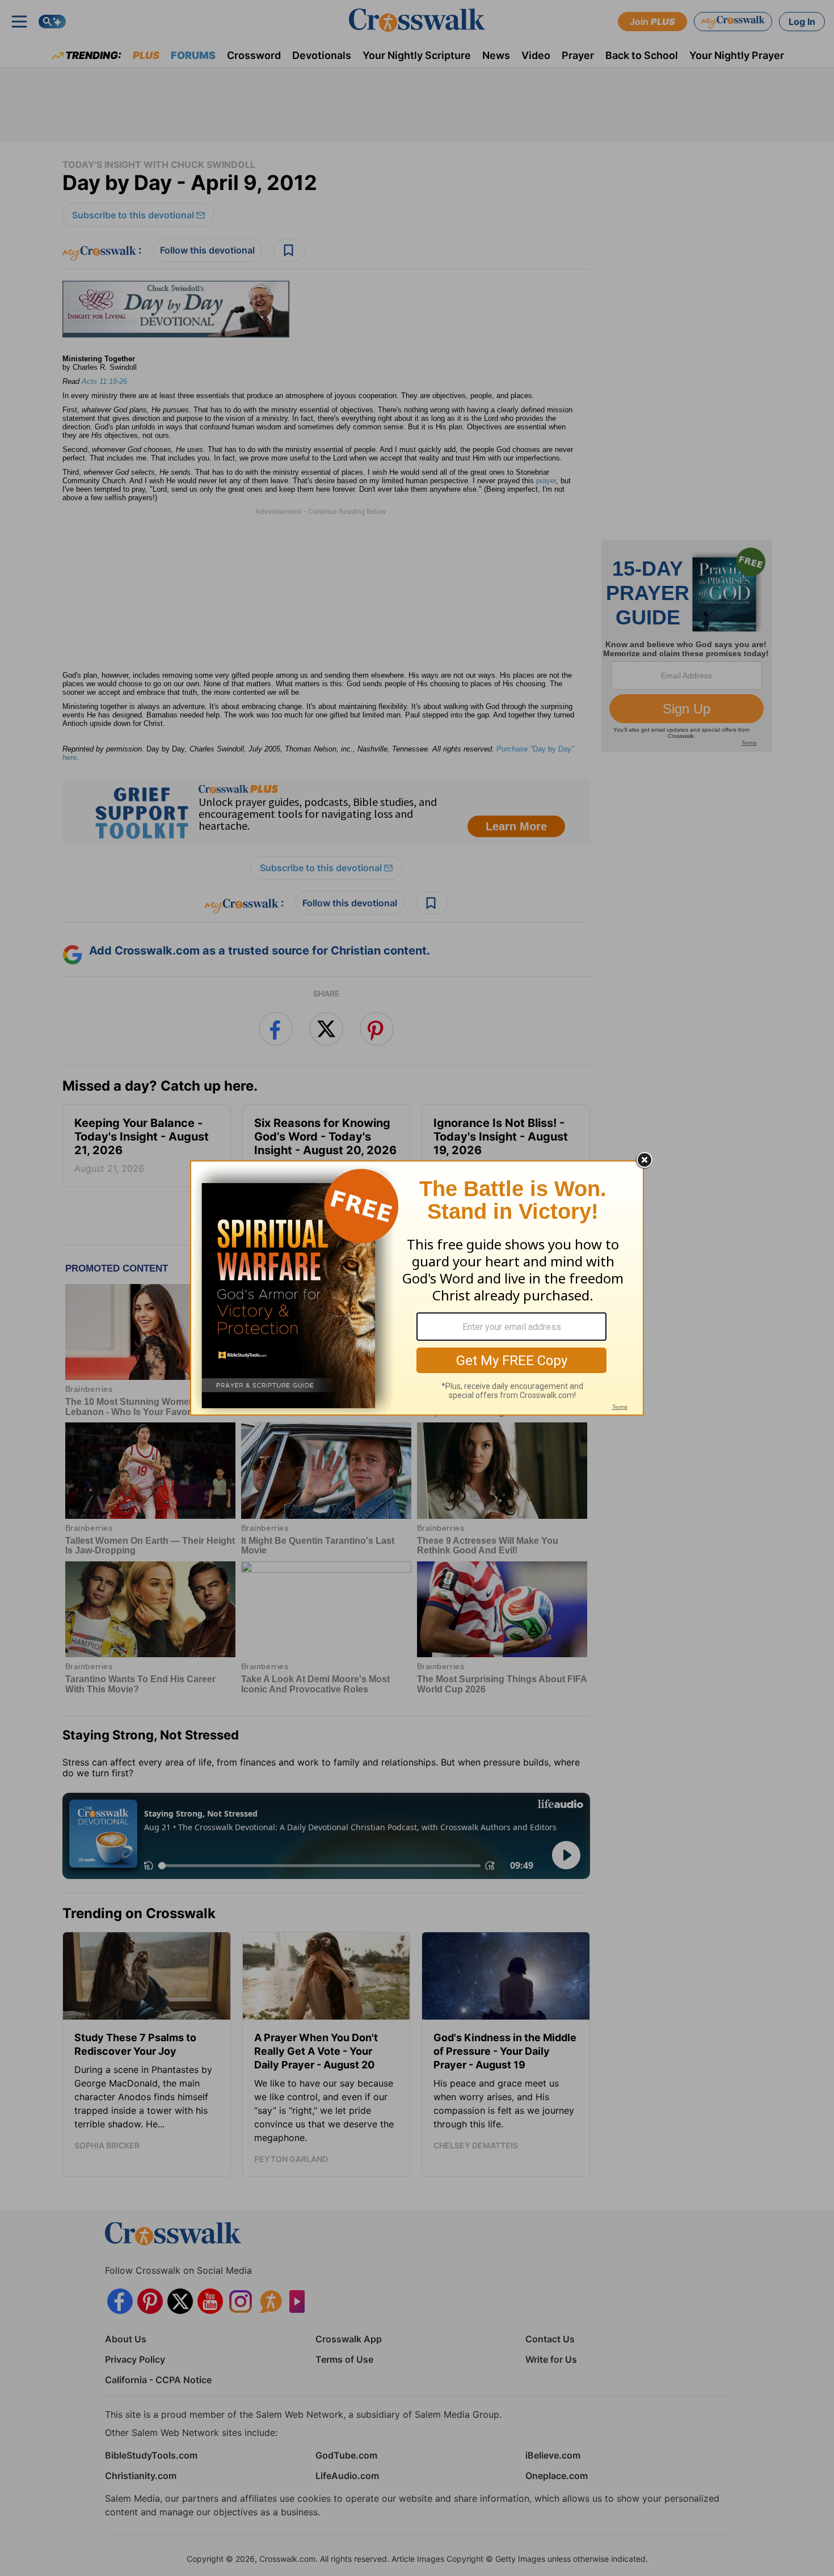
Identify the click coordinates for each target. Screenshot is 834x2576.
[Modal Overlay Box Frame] (417, 1288)
